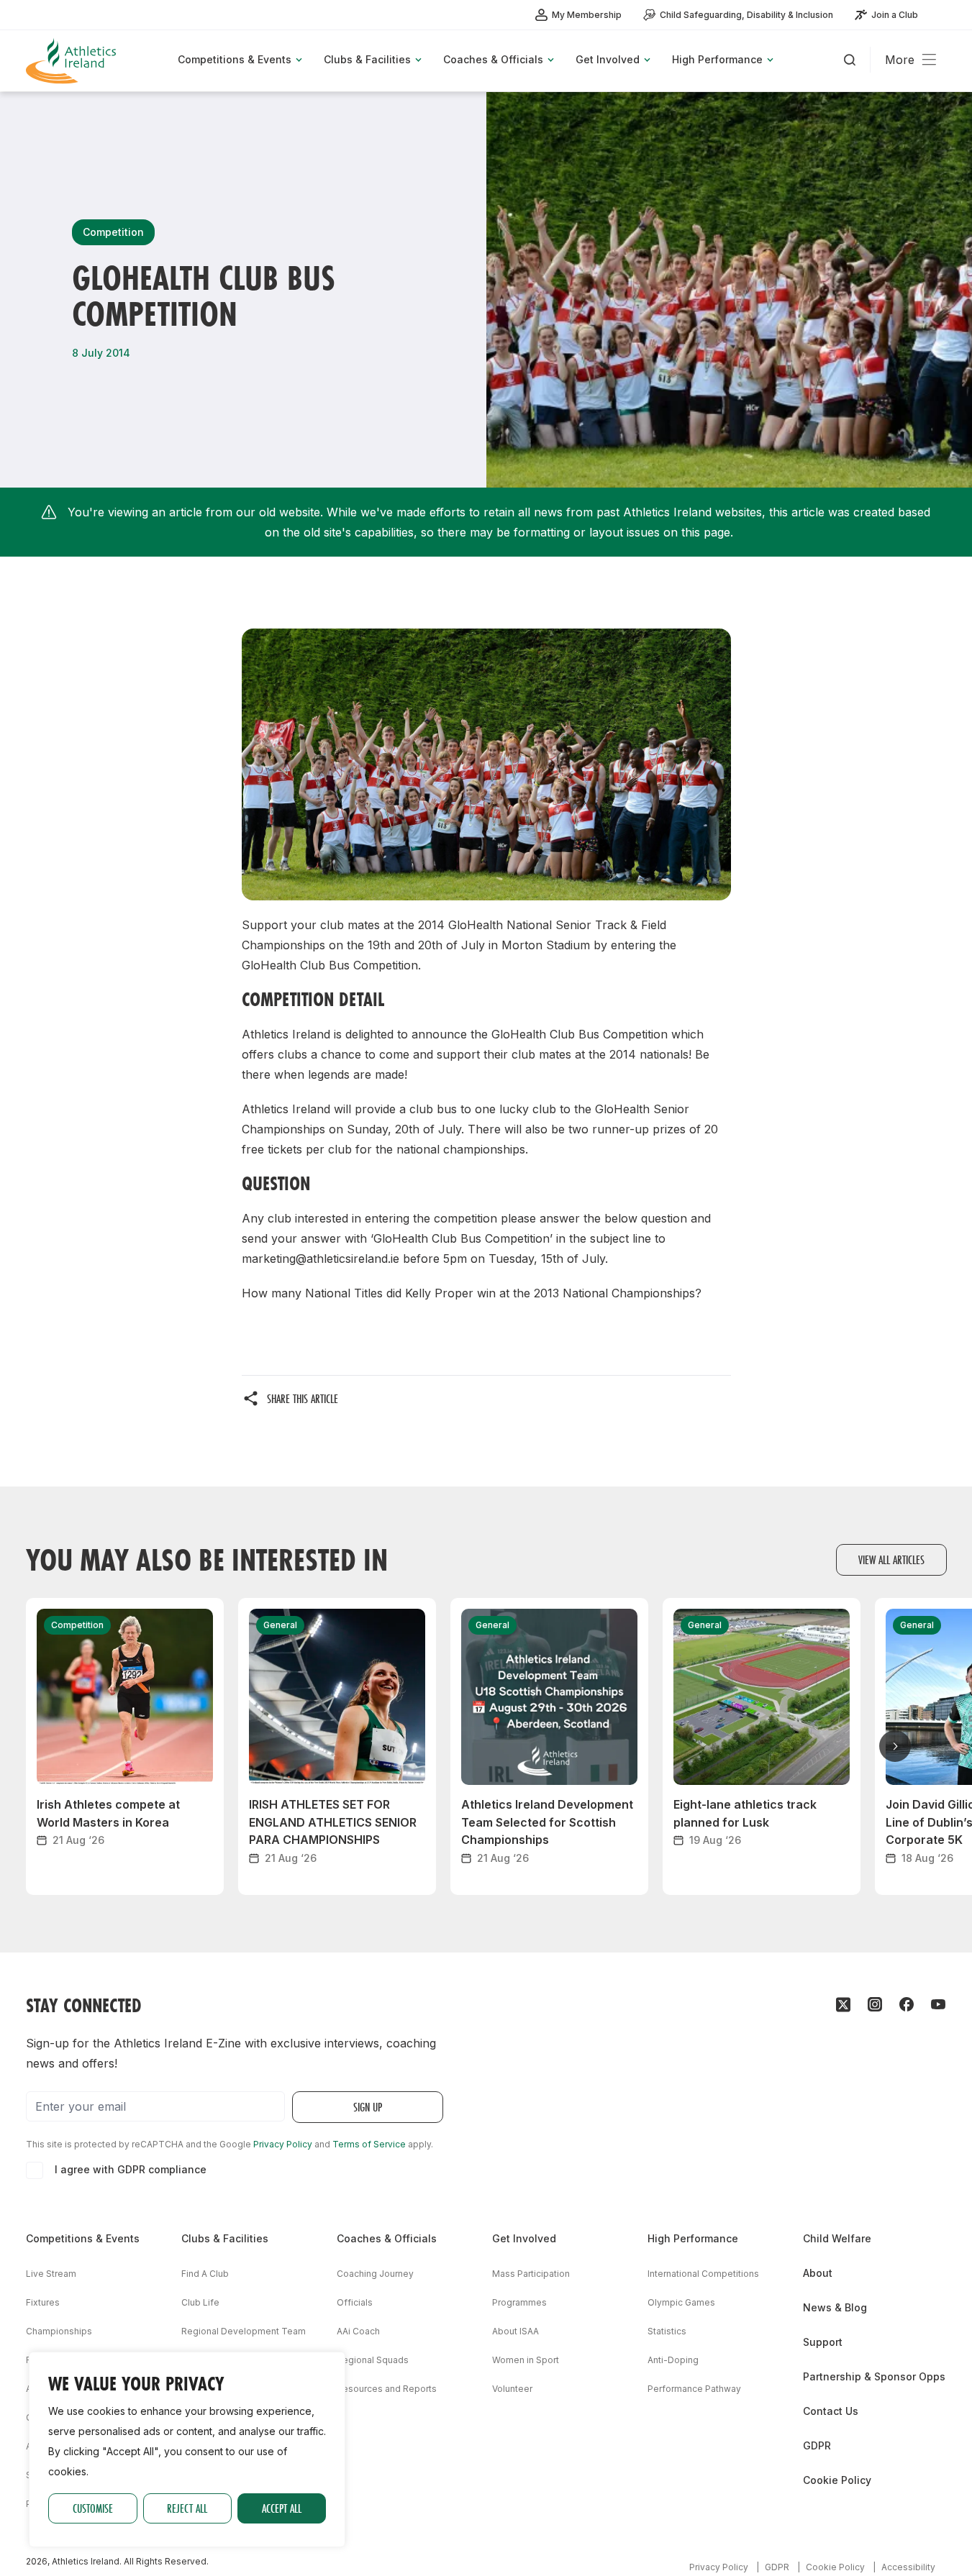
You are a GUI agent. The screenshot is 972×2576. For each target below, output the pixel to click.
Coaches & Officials (387, 2238)
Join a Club (895, 15)
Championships (59, 2331)
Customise (93, 2508)
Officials (355, 2302)
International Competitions (703, 2274)
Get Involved (524, 2238)
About (818, 2273)
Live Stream (51, 2274)
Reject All (187, 2508)
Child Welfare (837, 2238)
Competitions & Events (83, 2238)
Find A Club (205, 2274)
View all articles (891, 1559)
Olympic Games (681, 2302)
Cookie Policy (837, 2480)
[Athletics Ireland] (73, 61)
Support (823, 2342)
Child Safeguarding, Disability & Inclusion (746, 15)
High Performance (693, 2238)
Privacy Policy (283, 2144)
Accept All (282, 2508)
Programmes (519, 2302)
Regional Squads (373, 2360)
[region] (187, 2449)
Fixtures (43, 2302)
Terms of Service (369, 2144)
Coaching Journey (375, 2274)
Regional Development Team (244, 2331)
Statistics (667, 2331)
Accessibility (908, 2567)
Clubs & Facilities (225, 2238)
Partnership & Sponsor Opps (874, 2376)
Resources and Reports (387, 2389)
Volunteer (512, 2389)
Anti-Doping (673, 2360)
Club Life (200, 2302)
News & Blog (835, 2307)
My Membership (587, 15)
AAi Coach (358, 2331)
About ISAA (515, 2331)
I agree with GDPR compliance (131, 2169)
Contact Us (831, 2411)
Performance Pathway (694, 2389)
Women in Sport (526, 2360)
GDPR (817, 2445)
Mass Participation (531, 2274)
